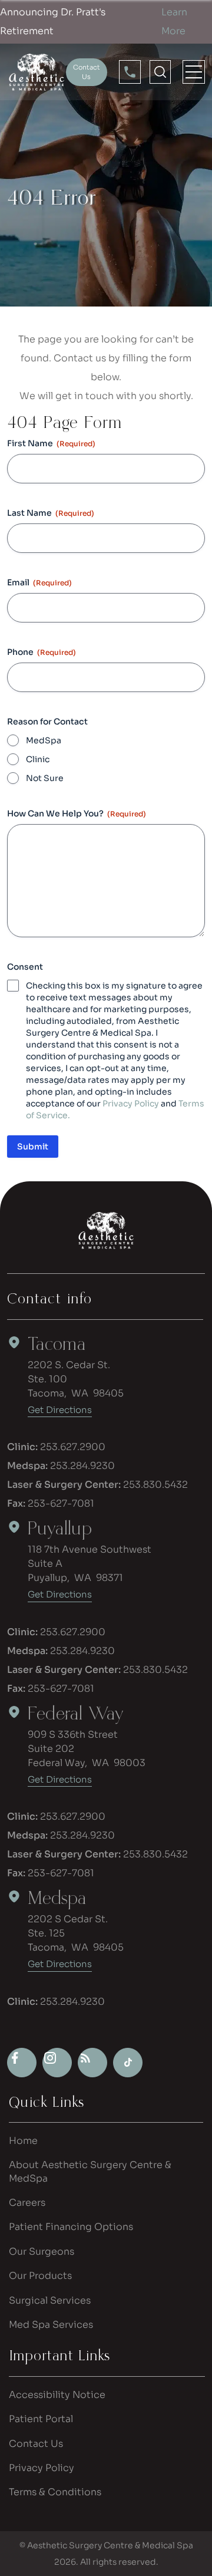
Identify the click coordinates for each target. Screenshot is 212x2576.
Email (39, 582)
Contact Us (36, 2444)
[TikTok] (128, 2063)
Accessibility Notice (57, 2395)
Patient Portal (41, 2419)
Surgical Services (50, 2300)
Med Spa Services (51, 2325)
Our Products (40, 2276)
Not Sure (45, 778)
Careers (27, 2203)
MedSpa (44, 740)
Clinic (38, 759)
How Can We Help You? (77, 813)
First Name (51, 443)
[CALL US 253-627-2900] (130, 72)
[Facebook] (22, 2063)
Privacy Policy (131, 1103)
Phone (42, 652)
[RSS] (92, 2063)
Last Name (51, 513)
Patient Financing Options (71, 2227)
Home (23, 2141)
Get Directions (60, 1410)
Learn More (174, 22)
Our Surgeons (42, 2251)
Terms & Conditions (55, 2492)
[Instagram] (57, 2063)
